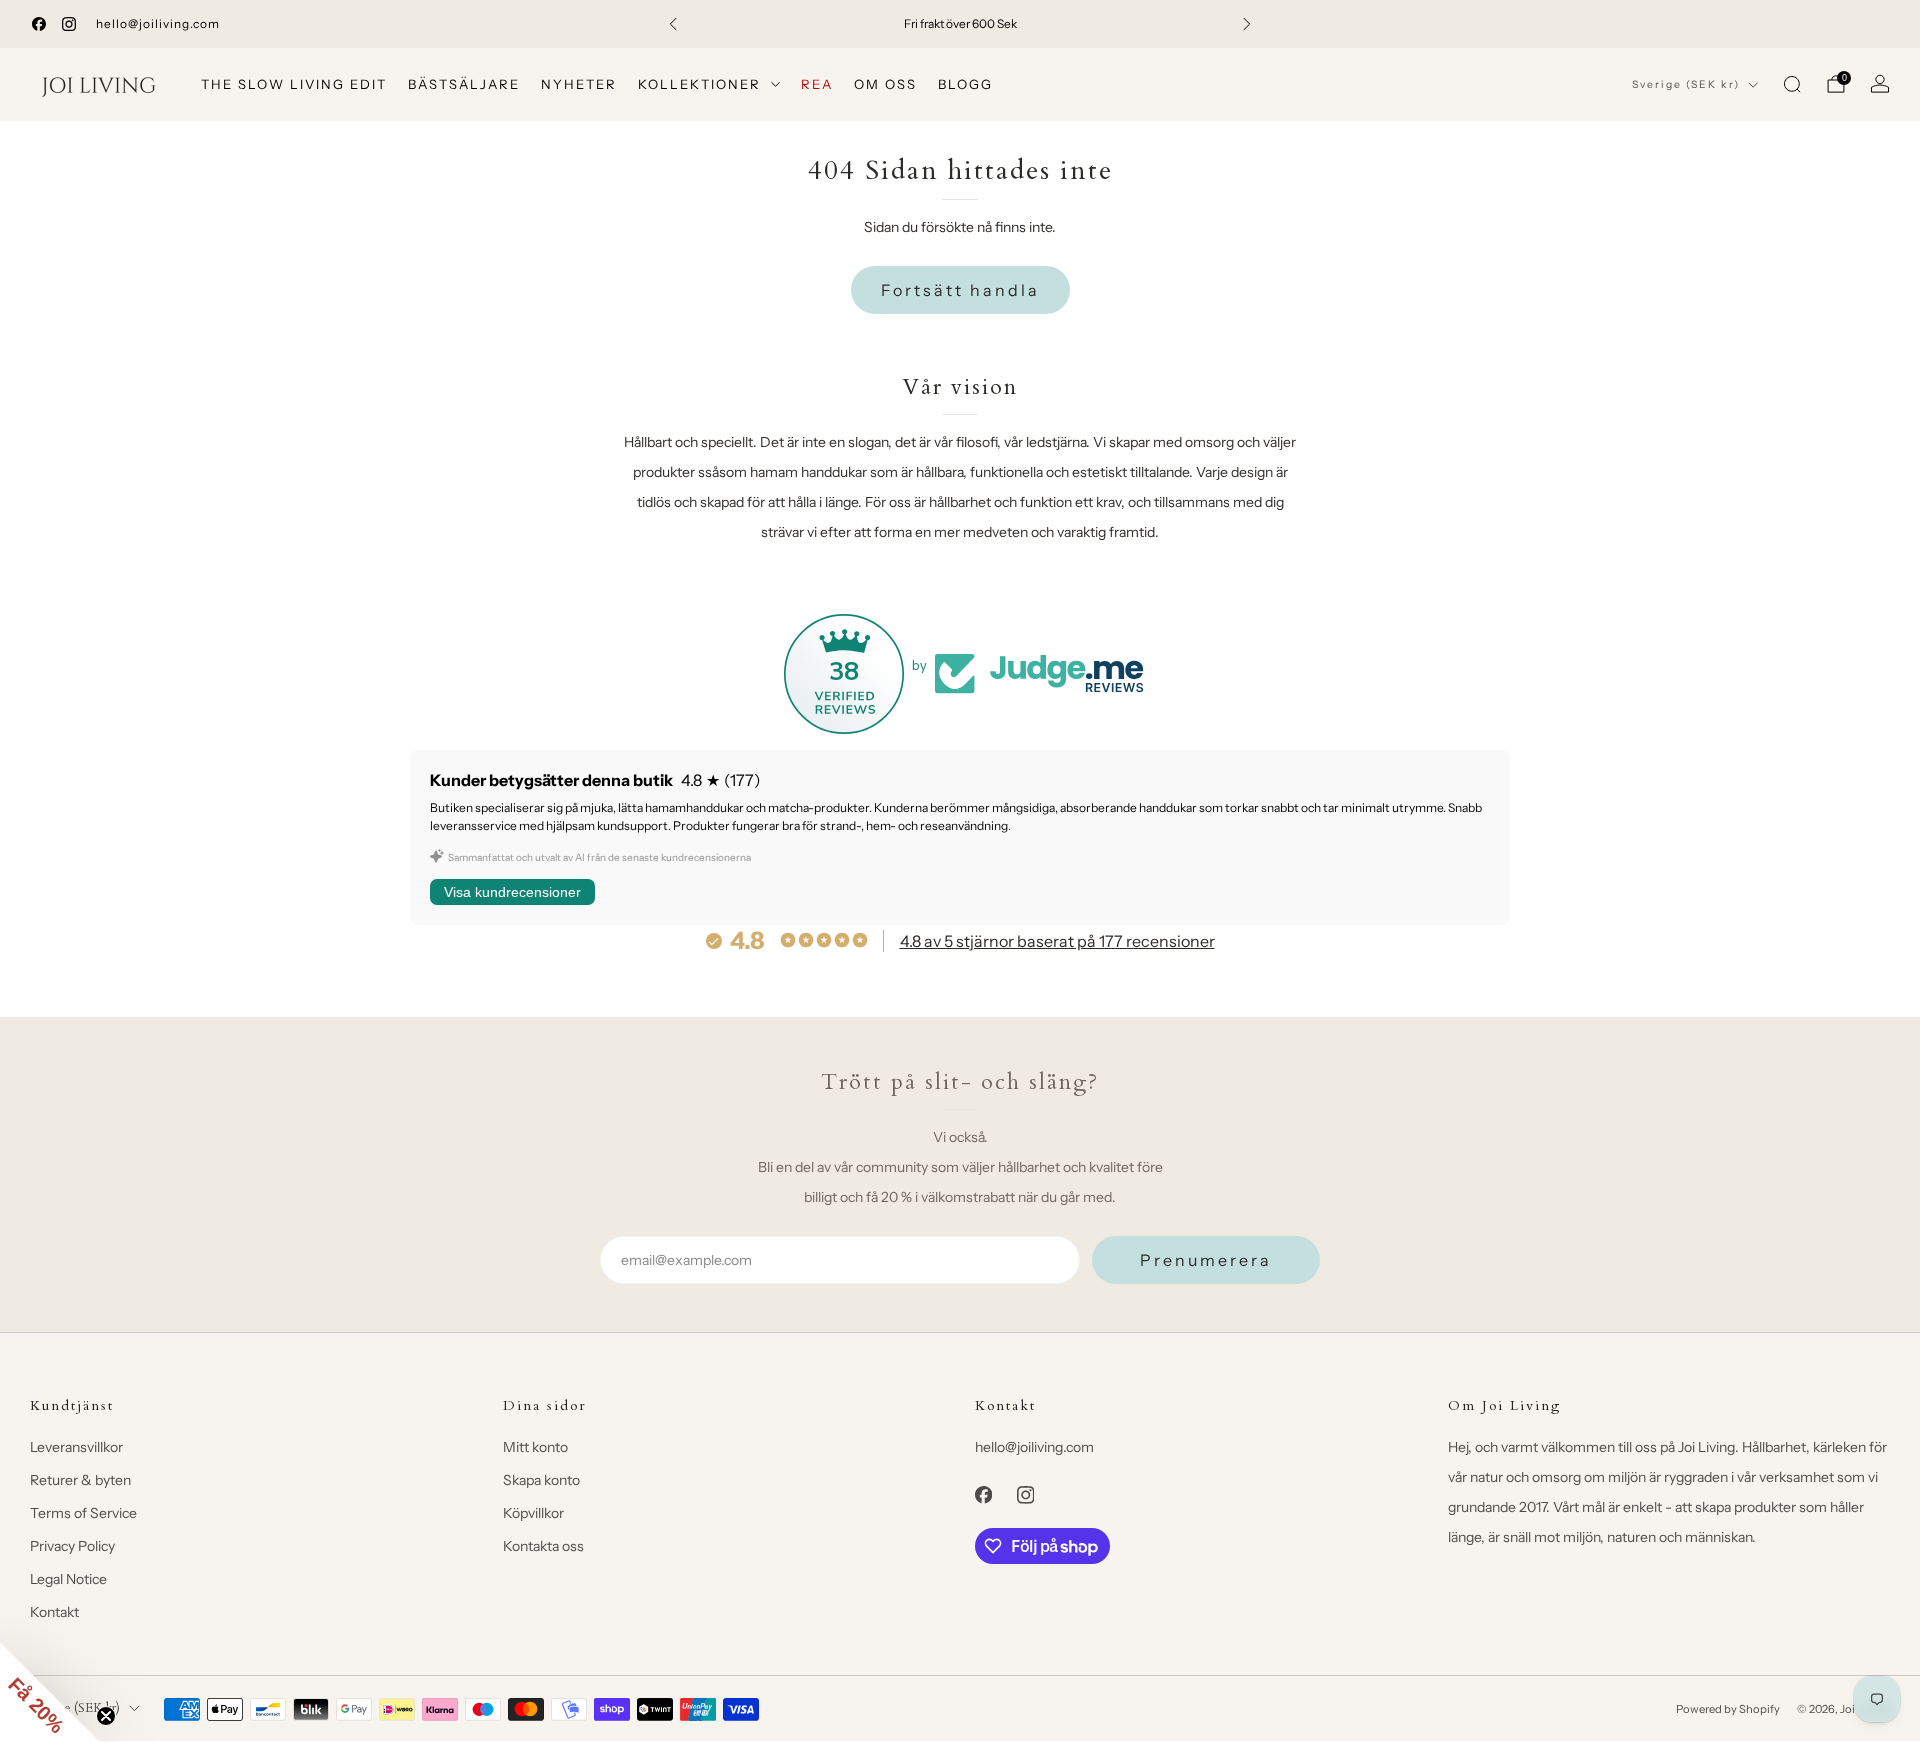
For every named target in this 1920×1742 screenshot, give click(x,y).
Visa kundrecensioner (512, 892)
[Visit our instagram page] (69, 24)
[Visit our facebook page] (39, 24)
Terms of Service (83, 1513)
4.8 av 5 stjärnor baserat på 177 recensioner (1057, 941)
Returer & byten (80, 1480)
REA (817, 84)
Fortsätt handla (960, 290)
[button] (50, 1692)
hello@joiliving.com (158, 23)
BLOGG (965, 84)
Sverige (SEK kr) (1686, 84)
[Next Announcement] (1247, 24)
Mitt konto (535, 1447)
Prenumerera (1206, 1260)
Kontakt (54, 1612)
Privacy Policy (72, 1546)
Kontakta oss (543, 1546)
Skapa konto (541, 1480)
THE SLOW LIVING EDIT (294, 84)
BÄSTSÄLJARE (464, 84)
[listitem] (960, 24)
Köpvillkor (533, 1513)
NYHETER (579, 84)
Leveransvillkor (76, 1447)
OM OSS (885, 84)
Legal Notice (68, 1579)
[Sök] (1792, 84)
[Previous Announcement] (673, 24)
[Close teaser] (106, 1716)
